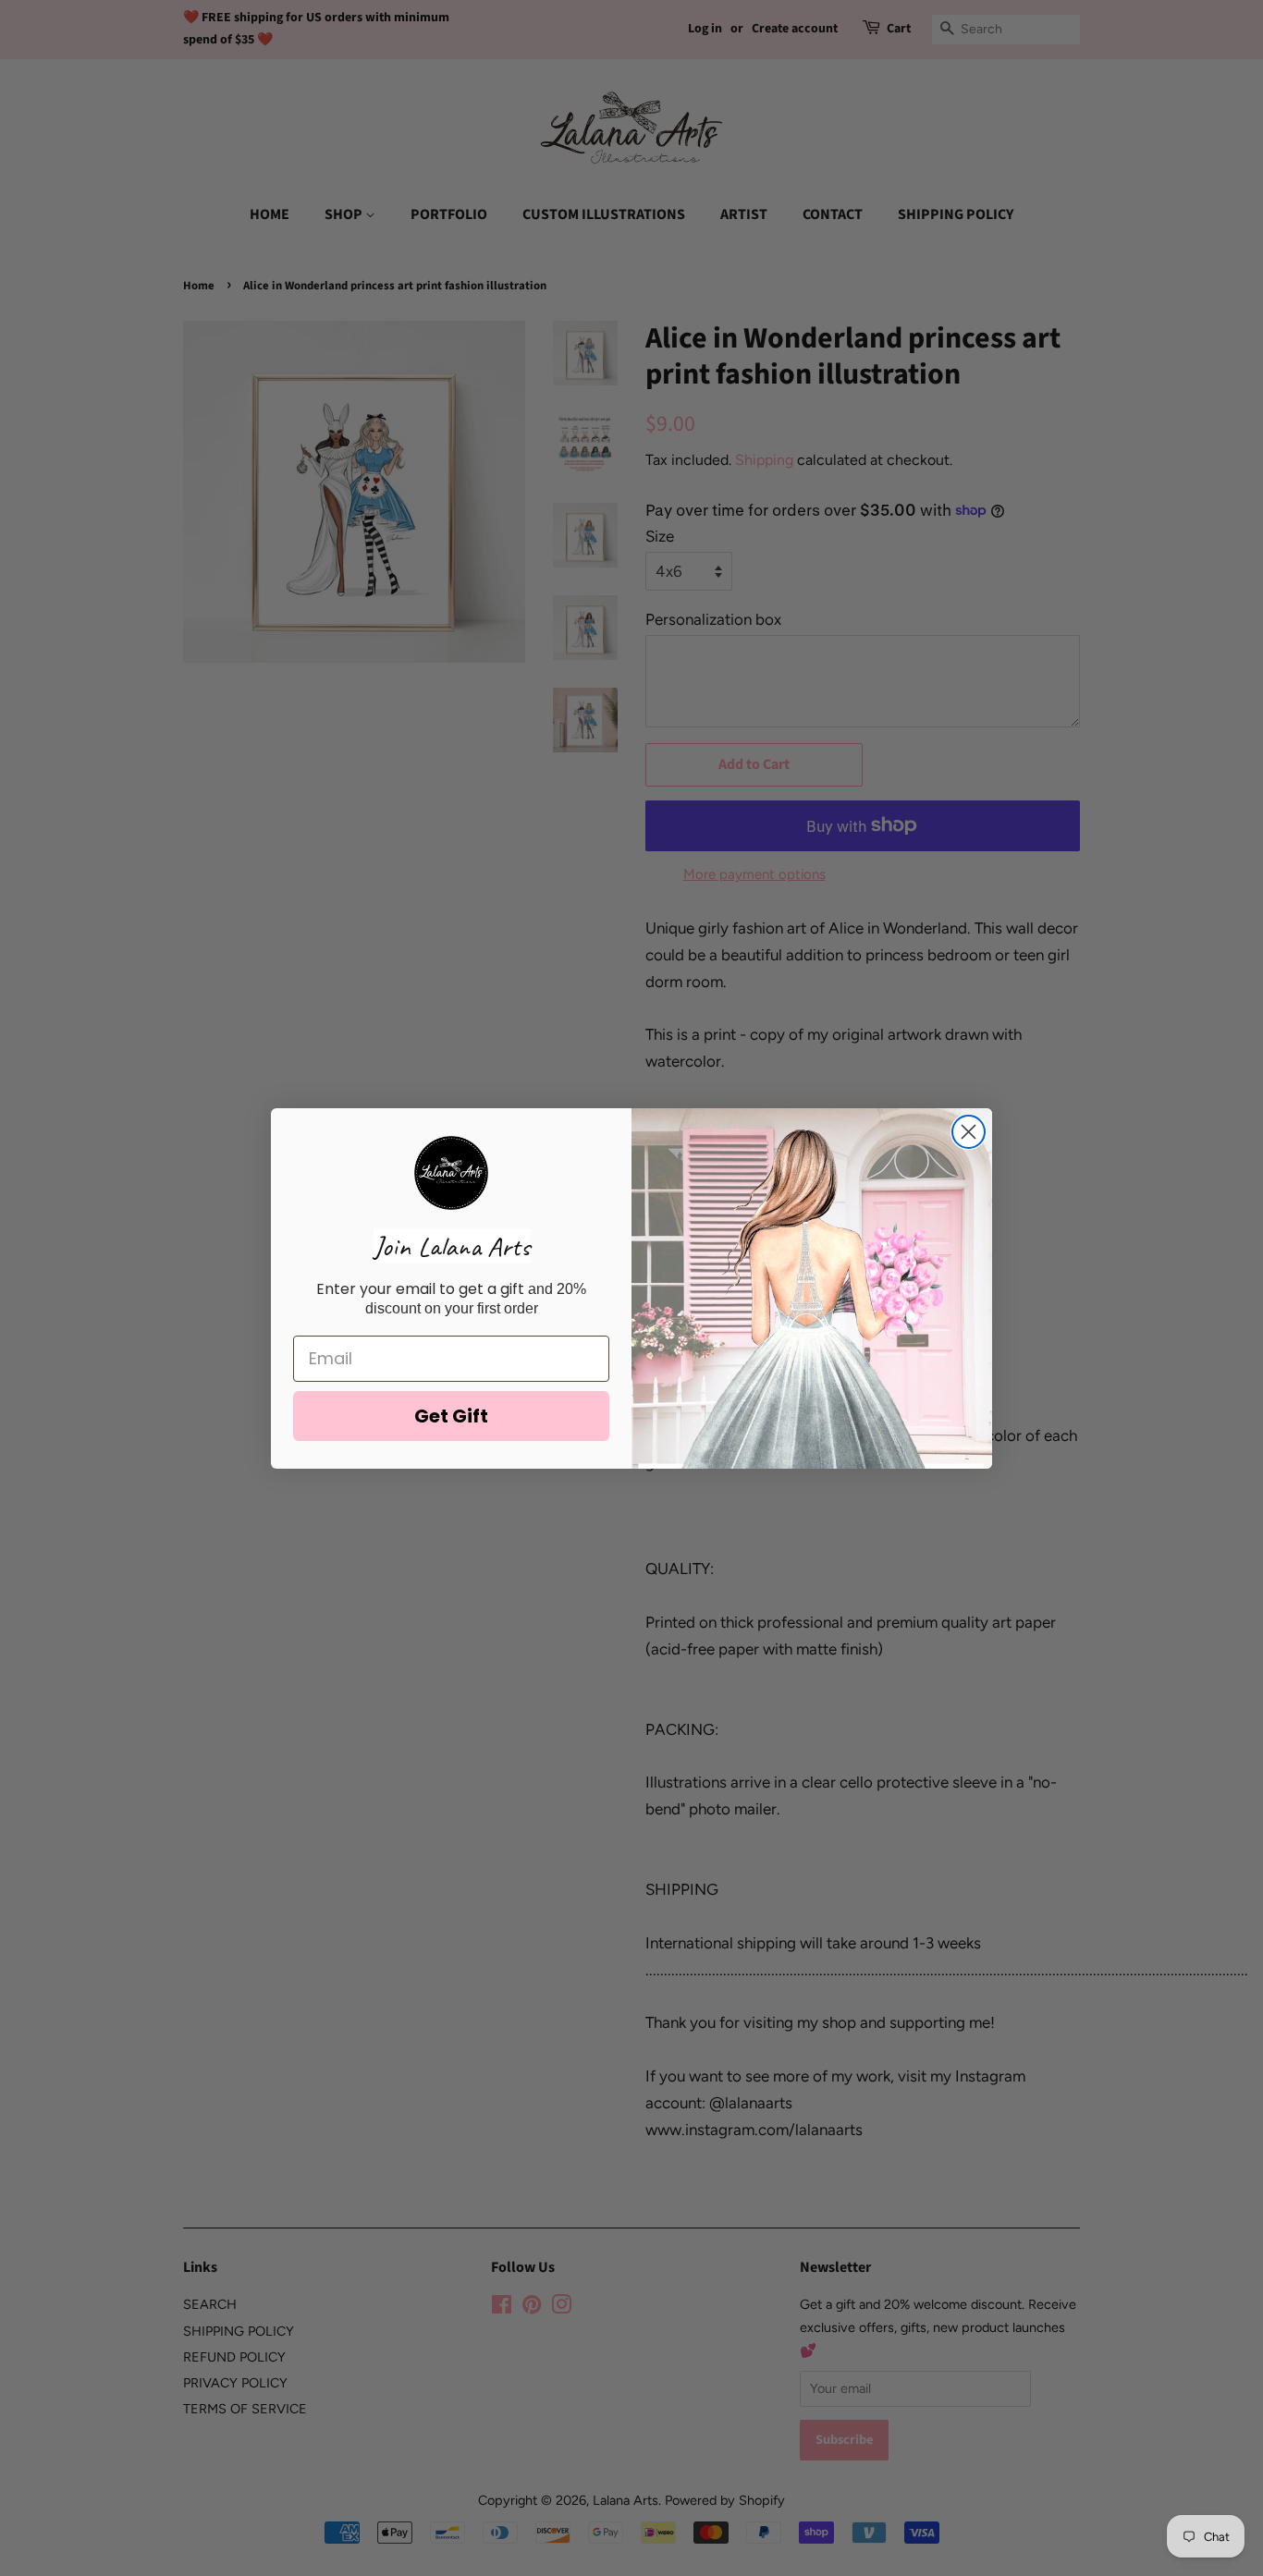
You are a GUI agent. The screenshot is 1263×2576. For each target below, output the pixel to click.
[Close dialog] (969, 1132)
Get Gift (451, 1416)
